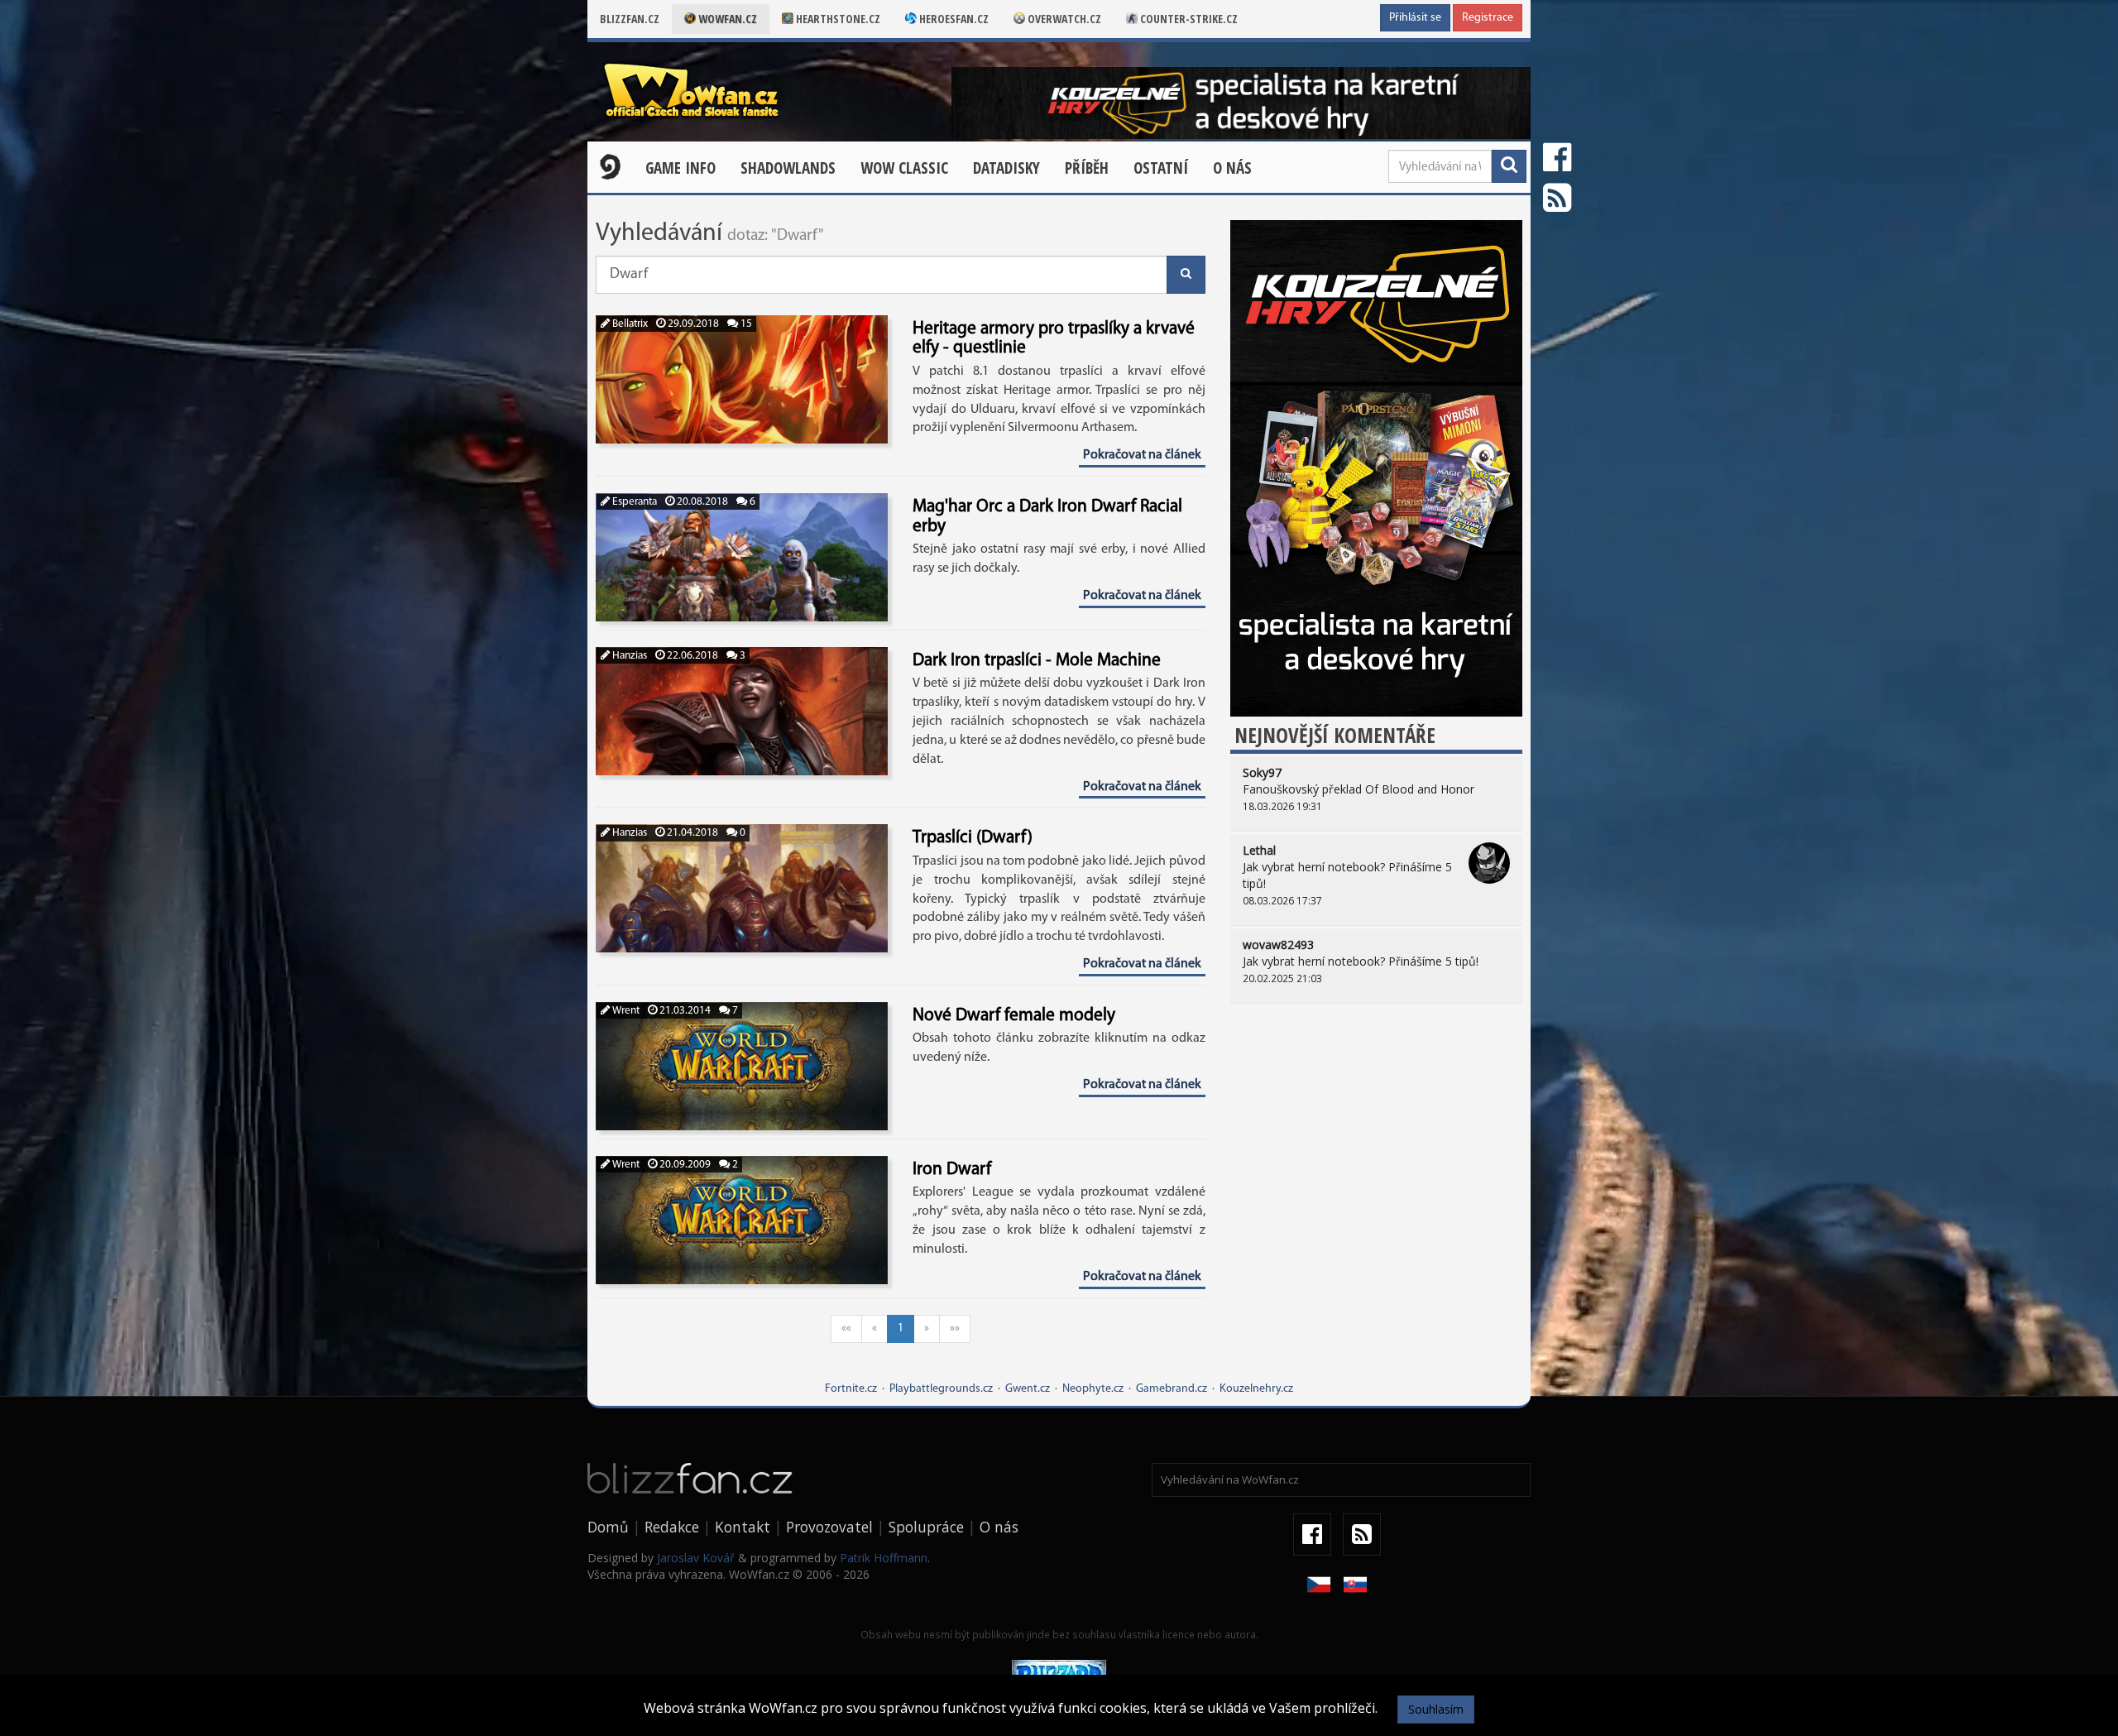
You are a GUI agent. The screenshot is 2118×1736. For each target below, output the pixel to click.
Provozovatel (829, 1527)
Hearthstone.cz (837, 19)
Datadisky (1006, 168)
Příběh (1087, 168)
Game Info (680, 168)
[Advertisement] (1376, 1144)
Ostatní (1161, 168)
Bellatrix (629, 324)
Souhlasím (1436, 1709)
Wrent (625, 1011)
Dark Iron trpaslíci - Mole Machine (1037, 661)
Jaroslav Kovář (696, 1558)
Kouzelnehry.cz (1256, 1389)
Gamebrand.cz (1172, 1389)
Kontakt (743, 1527)
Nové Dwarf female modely (1014, 1016)
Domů (608, 1527)
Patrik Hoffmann (884, 1558)
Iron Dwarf (952, 1170)
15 (745, 324)
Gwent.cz (1028, 1389)
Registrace (1488, 18)
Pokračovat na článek (1142, 455)
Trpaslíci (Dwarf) (973, 838)
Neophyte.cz (1093, 1389)
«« (846, 1328)
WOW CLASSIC (904, 168)
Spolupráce (926, 1527)
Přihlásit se (1415, 18)
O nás (1232, 168)
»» (955, 1328)
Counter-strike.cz (1188, 19)
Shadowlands (788, 168)
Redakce (672, 1527)
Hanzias (628, 656)
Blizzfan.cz (630, 19)
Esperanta (633, 502)
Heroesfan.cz (953, 19)
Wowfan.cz (726, 19)
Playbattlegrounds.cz (941, 1389)
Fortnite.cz (851, 1389)
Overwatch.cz (1063, 19)
